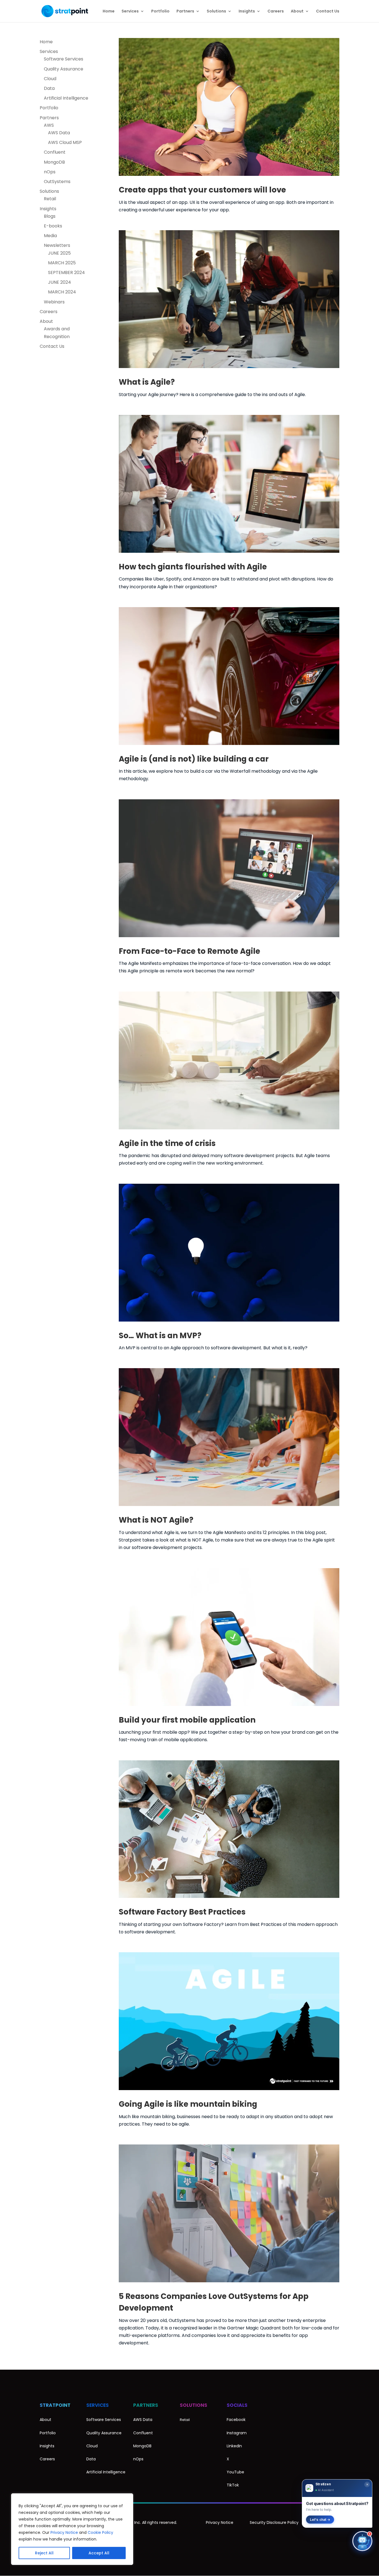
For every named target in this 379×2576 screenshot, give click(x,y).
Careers (276, 12)
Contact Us (328, 12)
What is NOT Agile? (156, 1520)
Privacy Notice (64, 2532)
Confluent (55, 152)
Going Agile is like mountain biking (188, 2104)
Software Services (64, 59)
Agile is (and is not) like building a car (194, 759)
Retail (50, 199)
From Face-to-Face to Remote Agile (189, 951)
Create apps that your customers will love (202, 190)
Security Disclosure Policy (274, 2522)
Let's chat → (320, 2520)
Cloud (50, 79)
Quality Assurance (64, 69)
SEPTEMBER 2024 (66, 272)
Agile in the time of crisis (167, 1143)
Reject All (44, 2553)
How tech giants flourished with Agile (193, 567)
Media (50, 236)
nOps (50, 172)
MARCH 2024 (62, 292)
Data (49, 88)
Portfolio (160, 12)
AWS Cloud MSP (65, 142)
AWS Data (59, 133)
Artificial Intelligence (66, 98)
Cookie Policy (100, 2532)
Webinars (54, 302)
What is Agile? (147, 382)
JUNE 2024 (60, 282)
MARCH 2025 (62, 263)
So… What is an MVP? (160, 1336)
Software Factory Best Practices (182, 1912)
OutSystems (57, 182)
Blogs (50, 216)
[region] (72, 2529)
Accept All (99, 2553)
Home (109, 12)
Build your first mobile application (187, 1720)
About (297, 12)
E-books (53, 226)
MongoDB (54, 162)
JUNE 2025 (59, 253)
